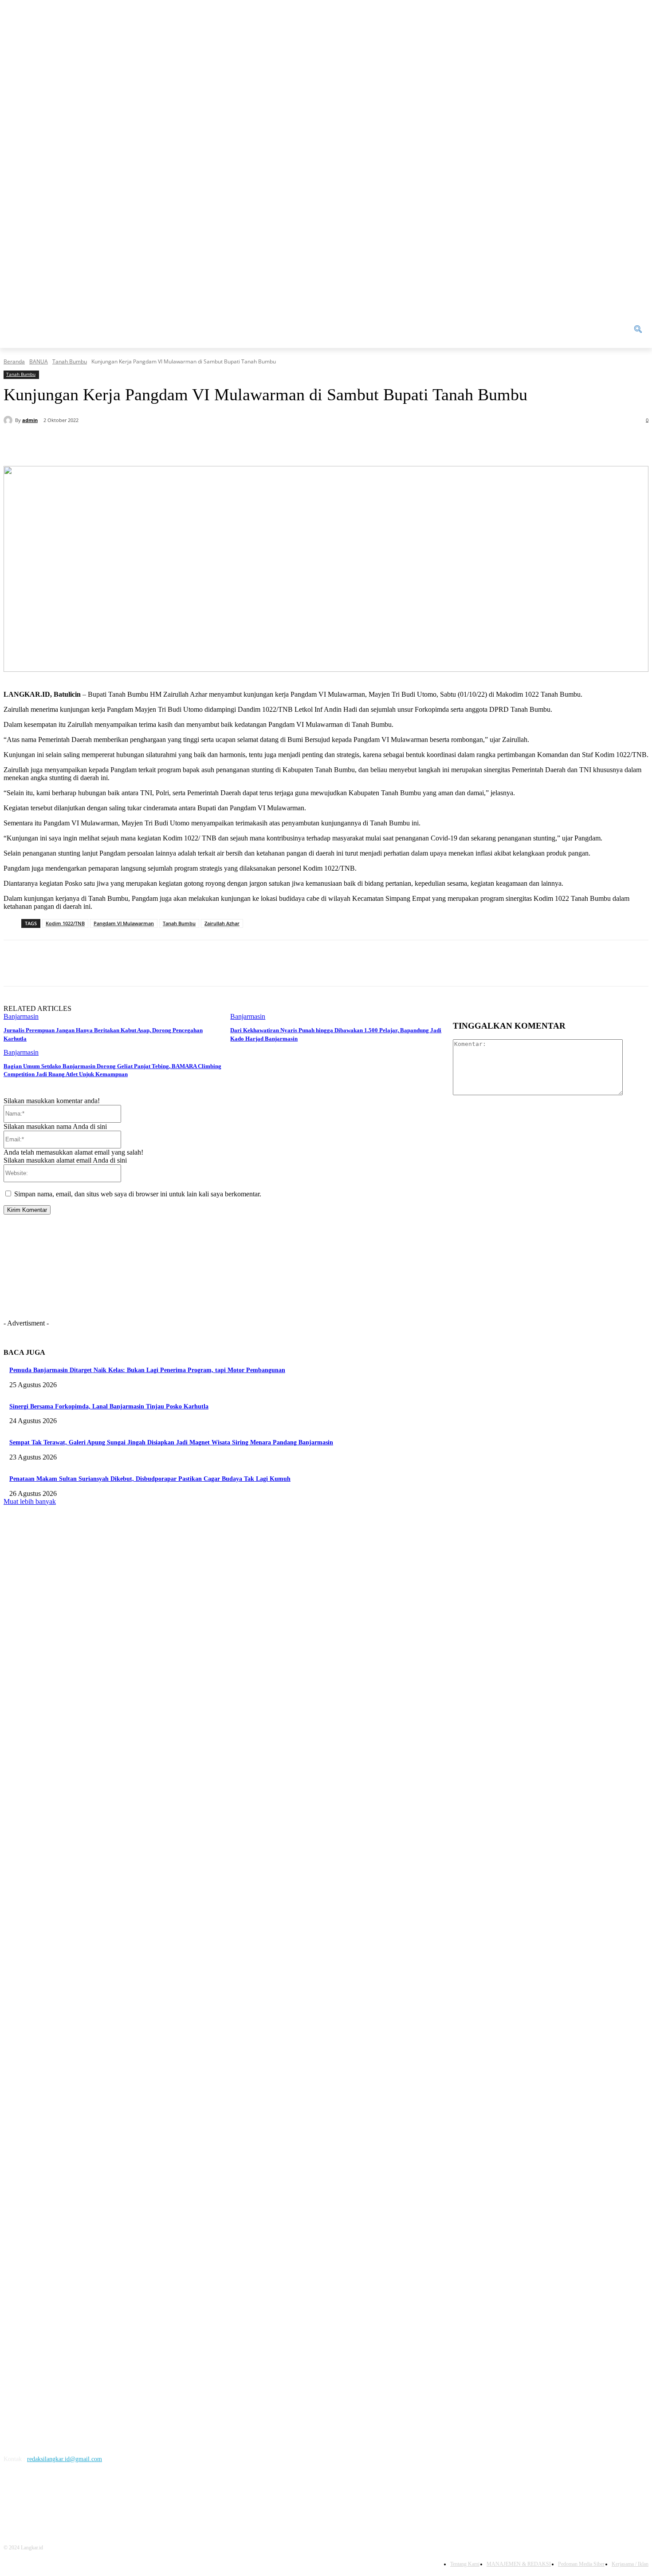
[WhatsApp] (183, 443)
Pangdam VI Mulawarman (124, 923)
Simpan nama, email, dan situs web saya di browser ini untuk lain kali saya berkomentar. (138, 1194)
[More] (279, 443)
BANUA (39, 361)
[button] (593, 329)
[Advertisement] (115, 1270)
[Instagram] (35, 2500)
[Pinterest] (151, 443)
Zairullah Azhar (222, 923)
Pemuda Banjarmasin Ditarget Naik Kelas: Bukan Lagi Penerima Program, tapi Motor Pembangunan (147, 1370)
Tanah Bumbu (70, 361)
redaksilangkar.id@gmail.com (65, 2459)
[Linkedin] (215, 443)
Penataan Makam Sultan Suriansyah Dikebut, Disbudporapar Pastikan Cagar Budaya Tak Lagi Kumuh (150, 1479)
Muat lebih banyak (30, 1501)
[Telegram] (247, 443)
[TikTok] (81, 2500)
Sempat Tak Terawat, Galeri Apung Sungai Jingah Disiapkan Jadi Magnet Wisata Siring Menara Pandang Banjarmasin (171, 1442)
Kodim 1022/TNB (65, 923)
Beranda (14, 361)
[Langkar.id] (84, 1974)
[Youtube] (126, 2500)
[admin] (9, 420)
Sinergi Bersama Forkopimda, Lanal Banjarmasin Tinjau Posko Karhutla (109, 1406)
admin (30, 420)
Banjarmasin (21, 1016)
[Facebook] (87, 443)
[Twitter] (119, 443)
